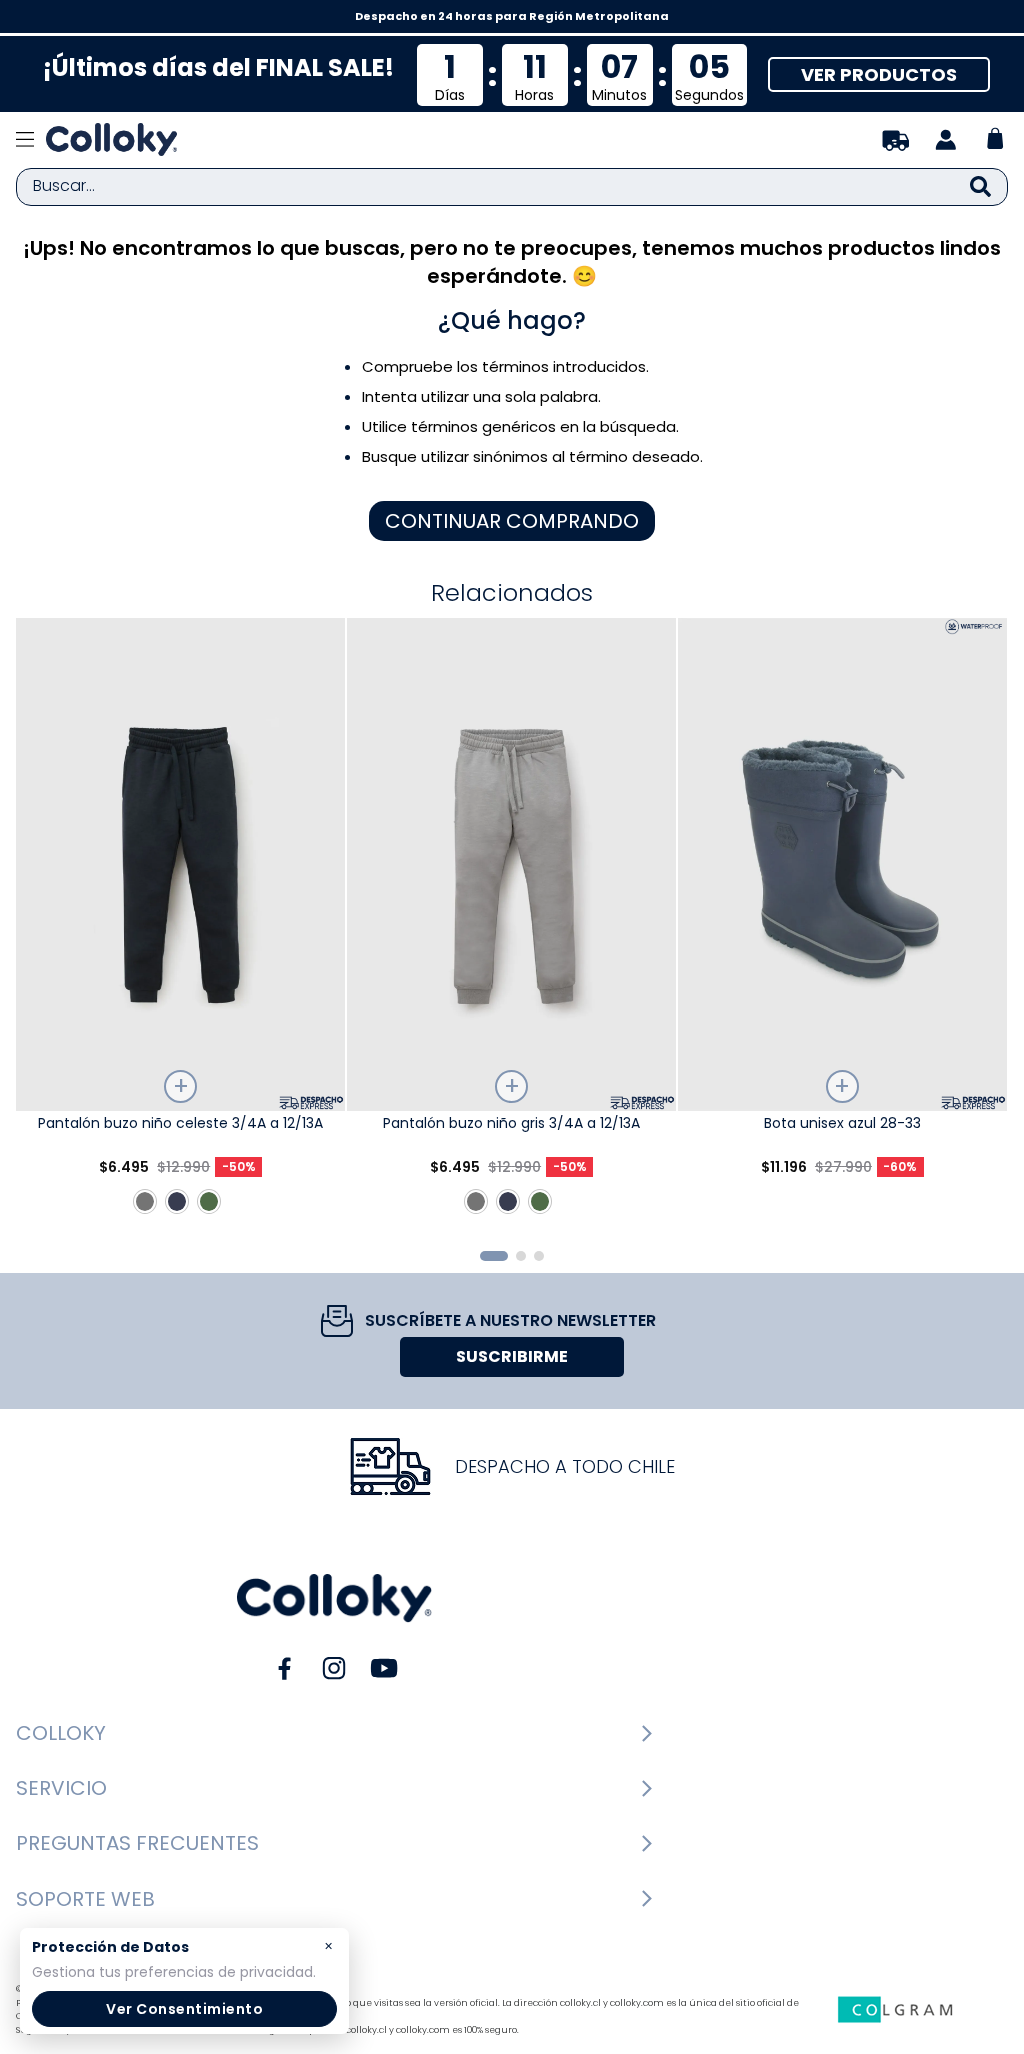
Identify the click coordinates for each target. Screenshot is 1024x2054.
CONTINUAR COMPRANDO (512, 521)
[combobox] (512, 187)
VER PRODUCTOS (879, 74)
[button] (494, 1256)
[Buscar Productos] (980, 187)
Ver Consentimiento (184, 2009)
